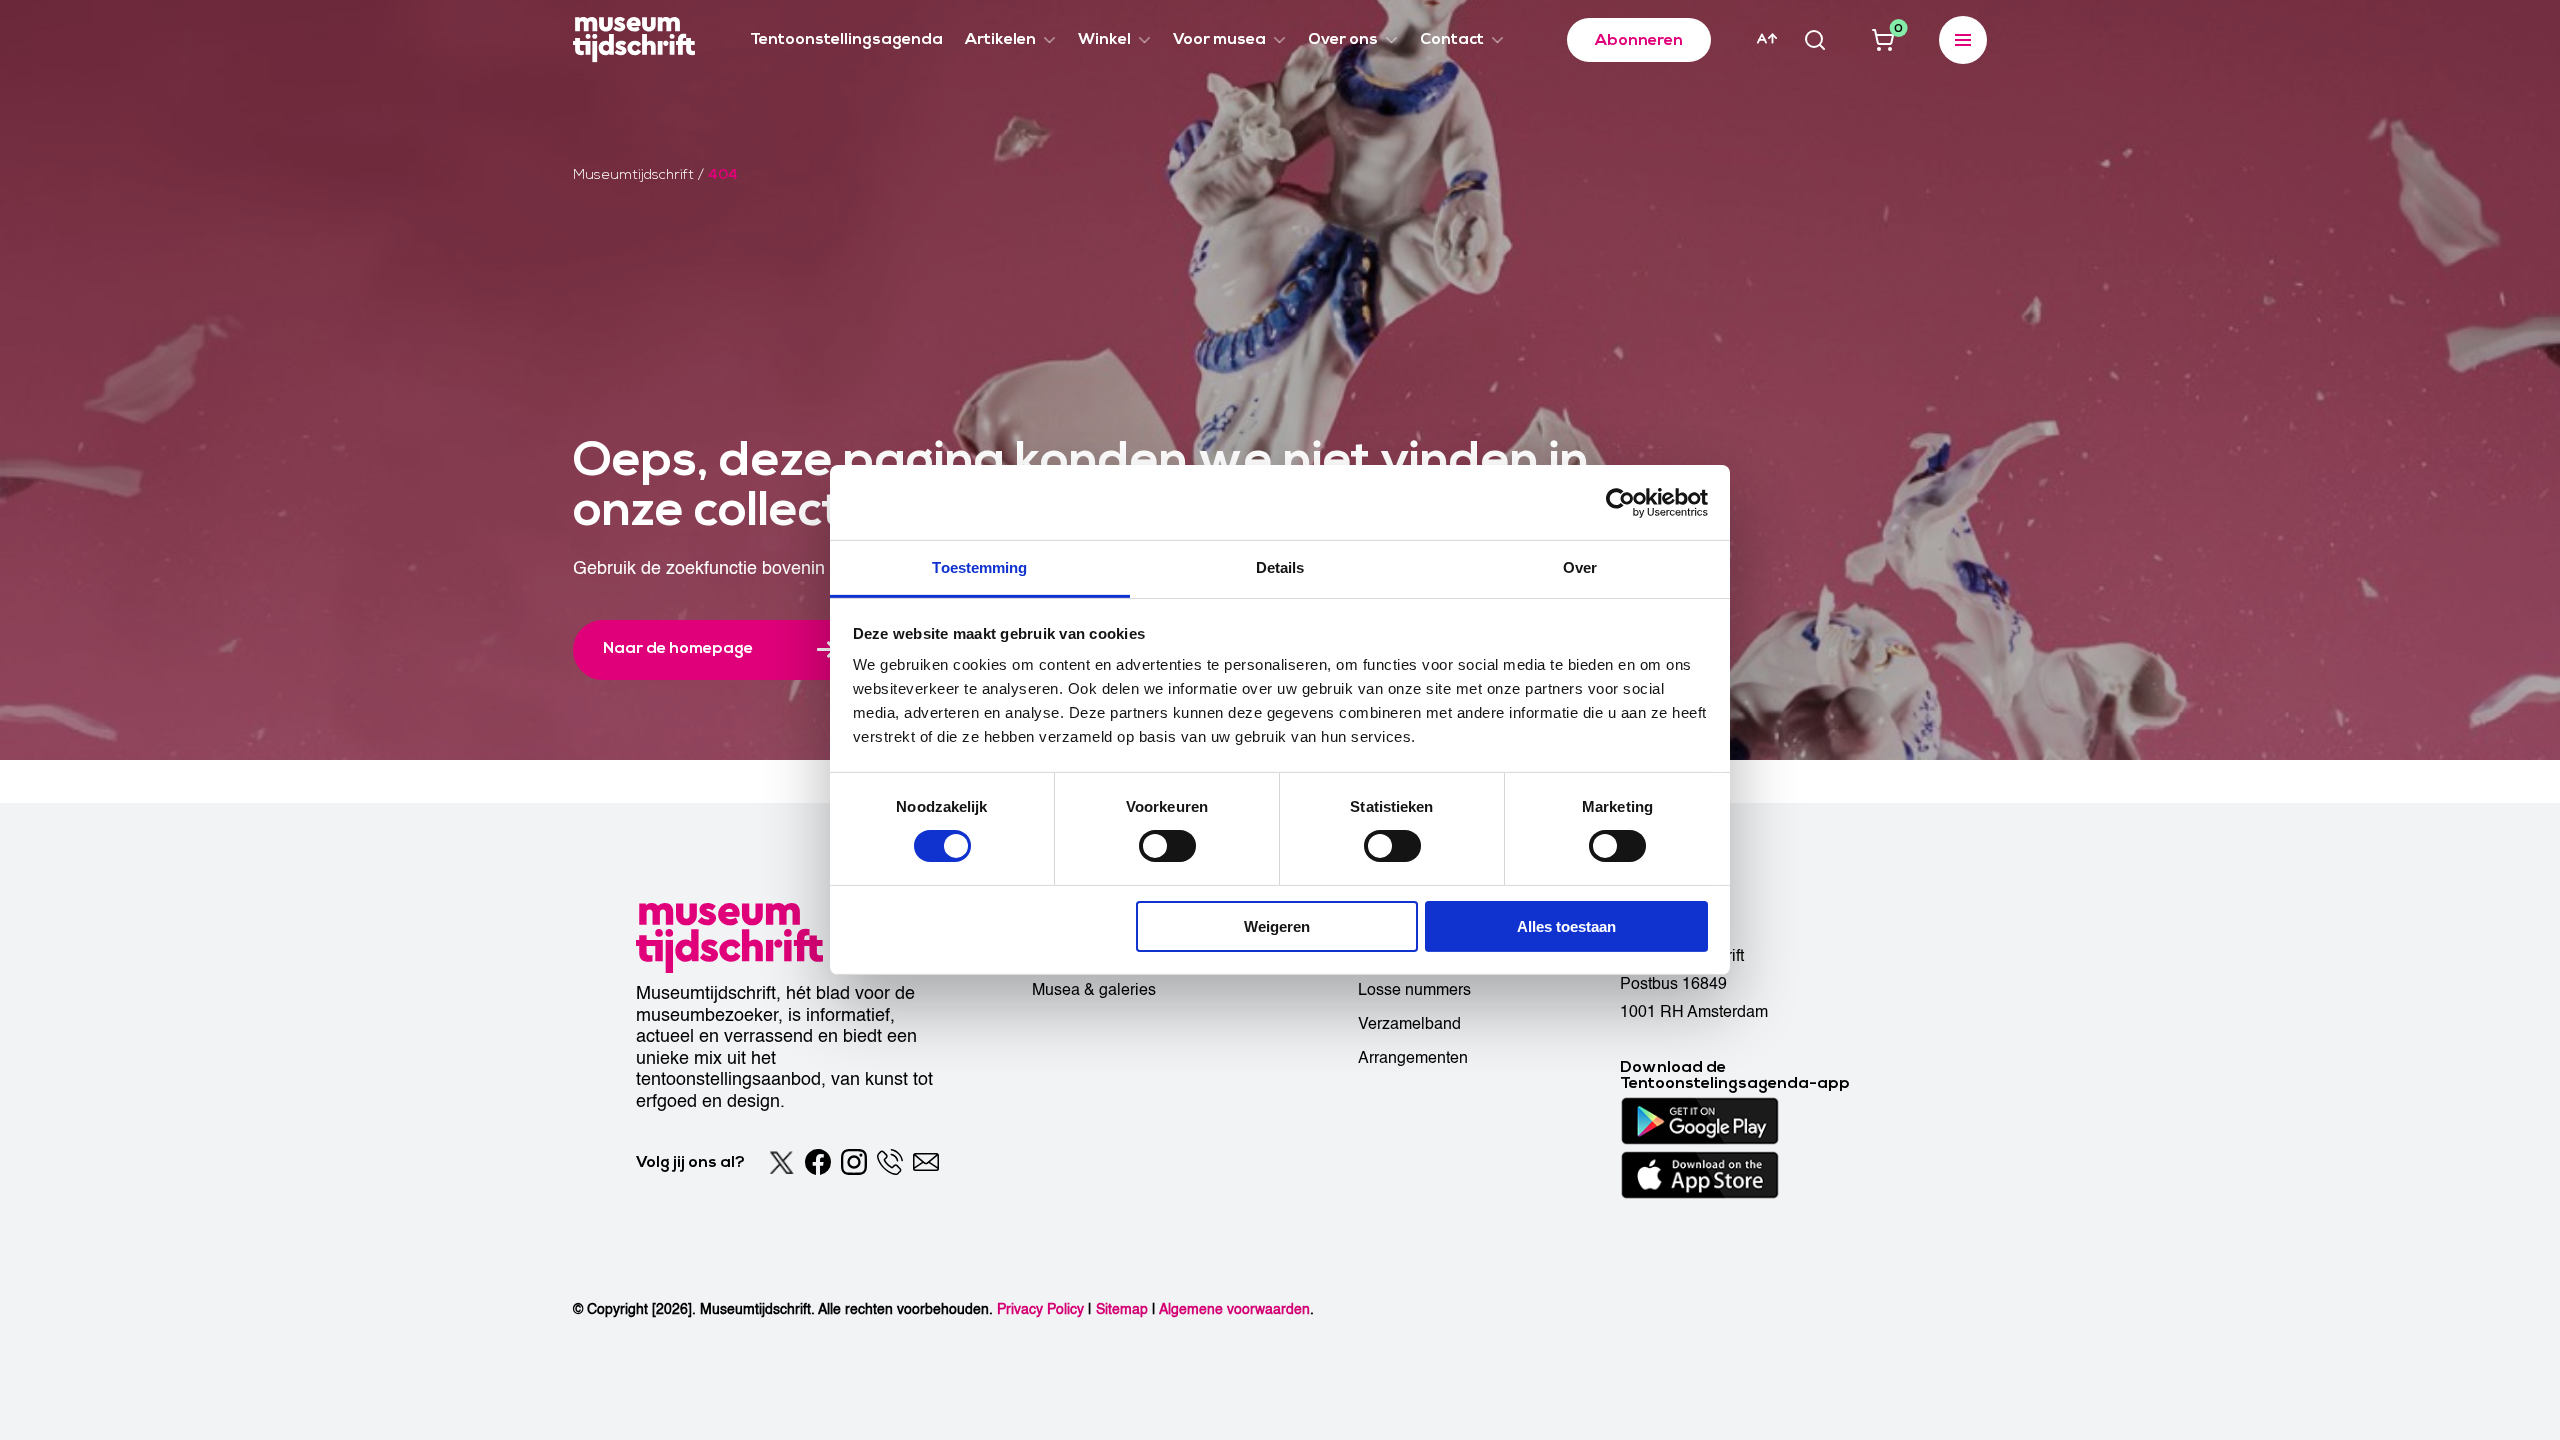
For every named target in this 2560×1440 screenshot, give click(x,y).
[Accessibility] (1767, 39)
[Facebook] (818, 1162)
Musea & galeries (1094, 990)
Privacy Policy (1040, 1309)
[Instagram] (854, 1162)
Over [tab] (1580, 567)
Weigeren (1277, 926)
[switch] (1167, 846)
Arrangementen (1413, 1058)
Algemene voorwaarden (1234, 1309)
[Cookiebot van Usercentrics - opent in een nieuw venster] (1620, 502)
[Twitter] (782, 1162)
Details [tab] (1280, 567)
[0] (1883, 40)
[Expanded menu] (1963, 40)
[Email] (926, 1162)
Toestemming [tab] (979, 567)
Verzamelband (1409, 1024)
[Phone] (890, 1162)
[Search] (1815, 40)
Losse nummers (1414, 990)
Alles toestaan (1566, 926)
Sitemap (1122, 1309)
